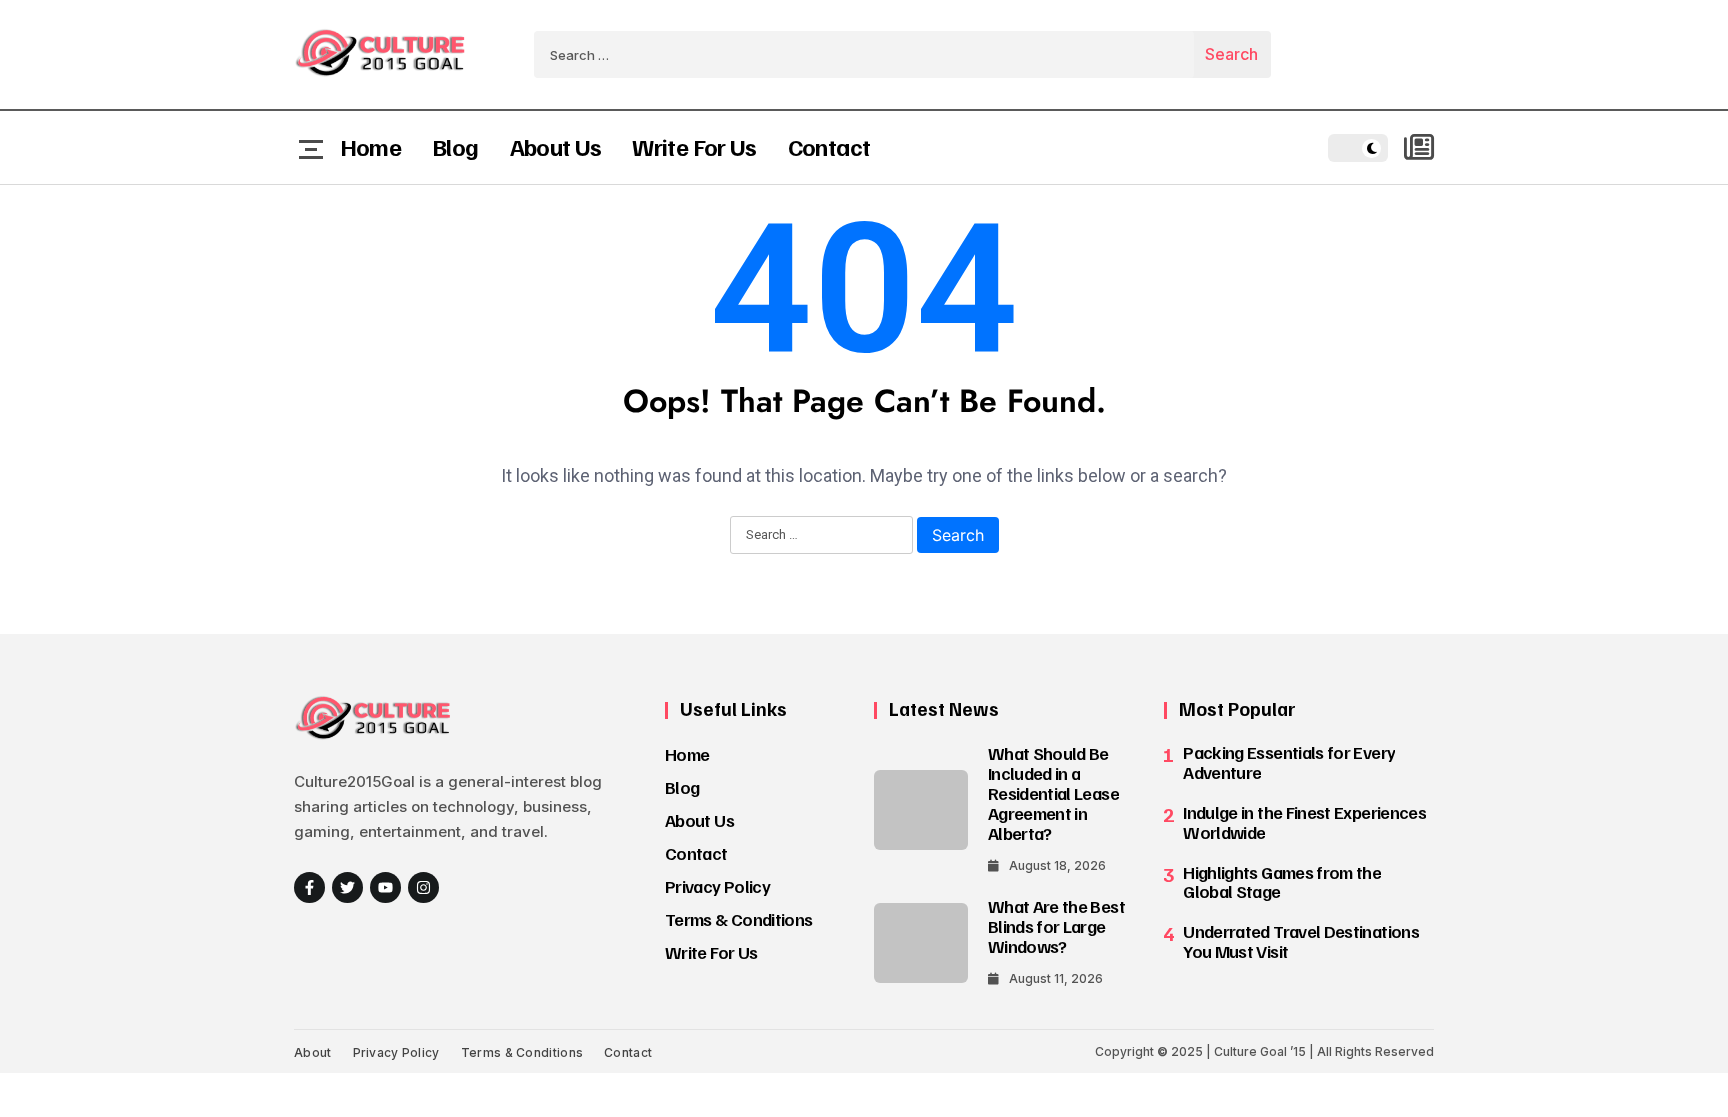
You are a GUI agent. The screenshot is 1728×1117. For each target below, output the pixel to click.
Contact (829, 146)
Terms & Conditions (738, 919)
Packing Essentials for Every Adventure (1289, 762)
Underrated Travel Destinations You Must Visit (1301, 941)
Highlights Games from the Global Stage (1282, 882)
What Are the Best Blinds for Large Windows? (1056, 926)
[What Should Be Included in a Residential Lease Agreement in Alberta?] (921, 810)
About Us (556, 146)
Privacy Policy (717, 886)
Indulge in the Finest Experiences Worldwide (1304, 822)
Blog (455, 146)
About (313, 1052)
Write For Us (694, 146)
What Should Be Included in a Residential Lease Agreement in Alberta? (1053, 793)
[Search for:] (864, 54)
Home (370, 146)
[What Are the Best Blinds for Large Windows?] (921, 943)
